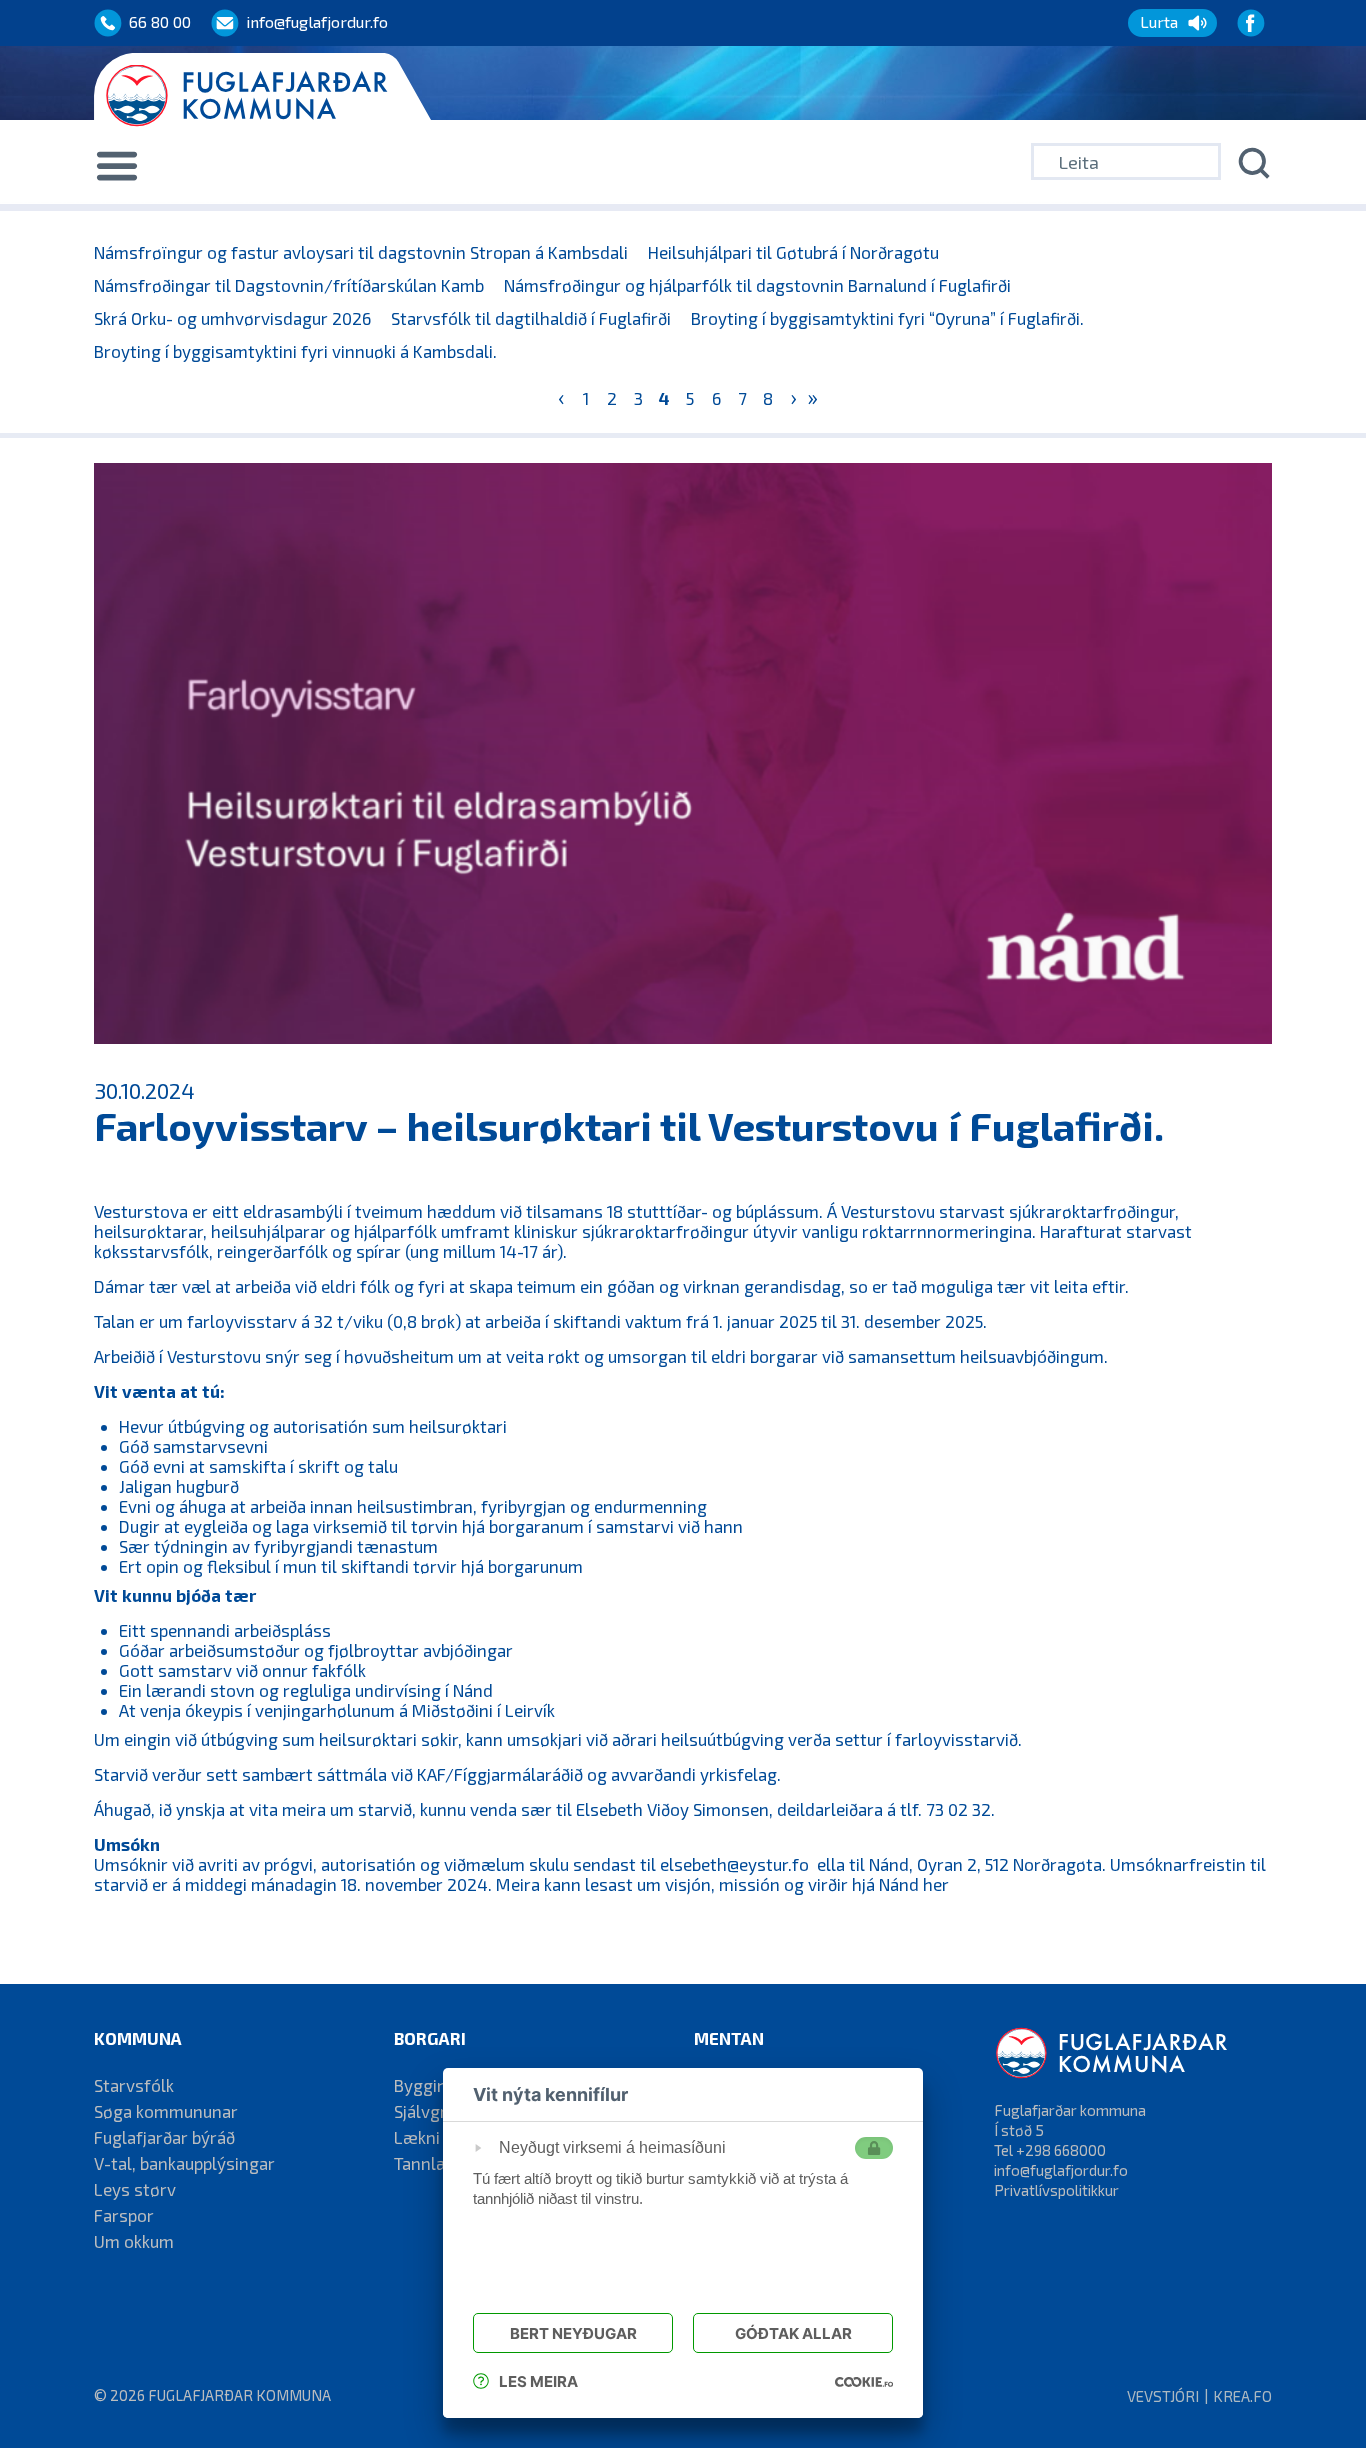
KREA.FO (1242, 2396)
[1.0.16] (864, 2380)
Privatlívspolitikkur (1056, 2190)
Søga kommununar (166, 2111)
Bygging (425, 2085)
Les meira (538, 2381)
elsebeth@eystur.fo (736, 1864)
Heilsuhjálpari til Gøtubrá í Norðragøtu (793, 252)
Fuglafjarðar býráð (164, 2137)
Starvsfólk (134, 2085)
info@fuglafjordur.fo (1061, 2170)
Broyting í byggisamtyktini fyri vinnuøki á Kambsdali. (295, 351)
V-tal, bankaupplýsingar (184, 2163)
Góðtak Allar (793, 2333)
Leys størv (135, 2189)
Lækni (417, 2137)
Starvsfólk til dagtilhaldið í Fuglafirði (531, 318)
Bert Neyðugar (573, 2333)
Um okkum (134, 2241)
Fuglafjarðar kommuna (239, 2395)
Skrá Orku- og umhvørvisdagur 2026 (232, 318)
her (936, 1884)
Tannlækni (433, 2163)
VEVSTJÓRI (1163, 2396)
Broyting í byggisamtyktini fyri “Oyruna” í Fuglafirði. (887, 318)
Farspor (124, 2215)
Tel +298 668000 (1050, 2150)
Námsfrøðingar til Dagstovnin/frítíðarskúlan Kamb (289, 285)
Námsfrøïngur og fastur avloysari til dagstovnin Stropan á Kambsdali (361, 252)
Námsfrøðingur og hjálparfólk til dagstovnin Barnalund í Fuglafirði (757, 285)
